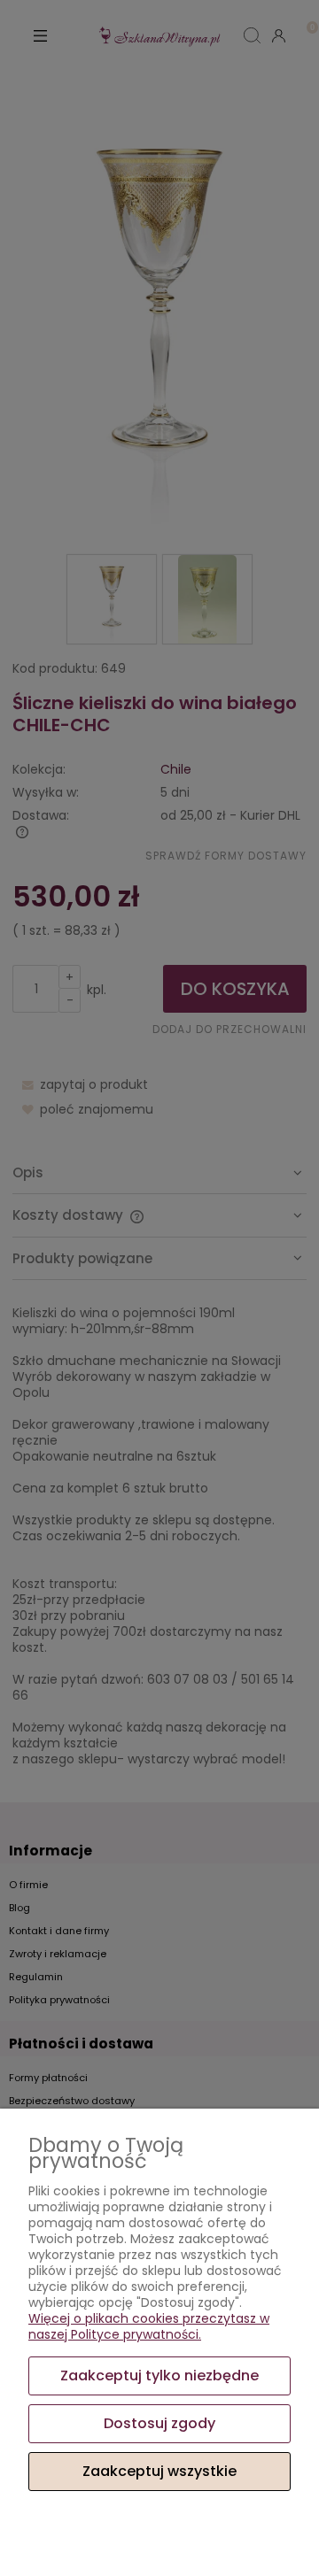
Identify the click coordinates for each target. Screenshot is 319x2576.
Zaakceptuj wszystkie (159, 2471)
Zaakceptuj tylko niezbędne (159, 2375)
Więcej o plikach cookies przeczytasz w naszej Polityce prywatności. (149, 2326)
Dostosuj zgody (159, 2423)
